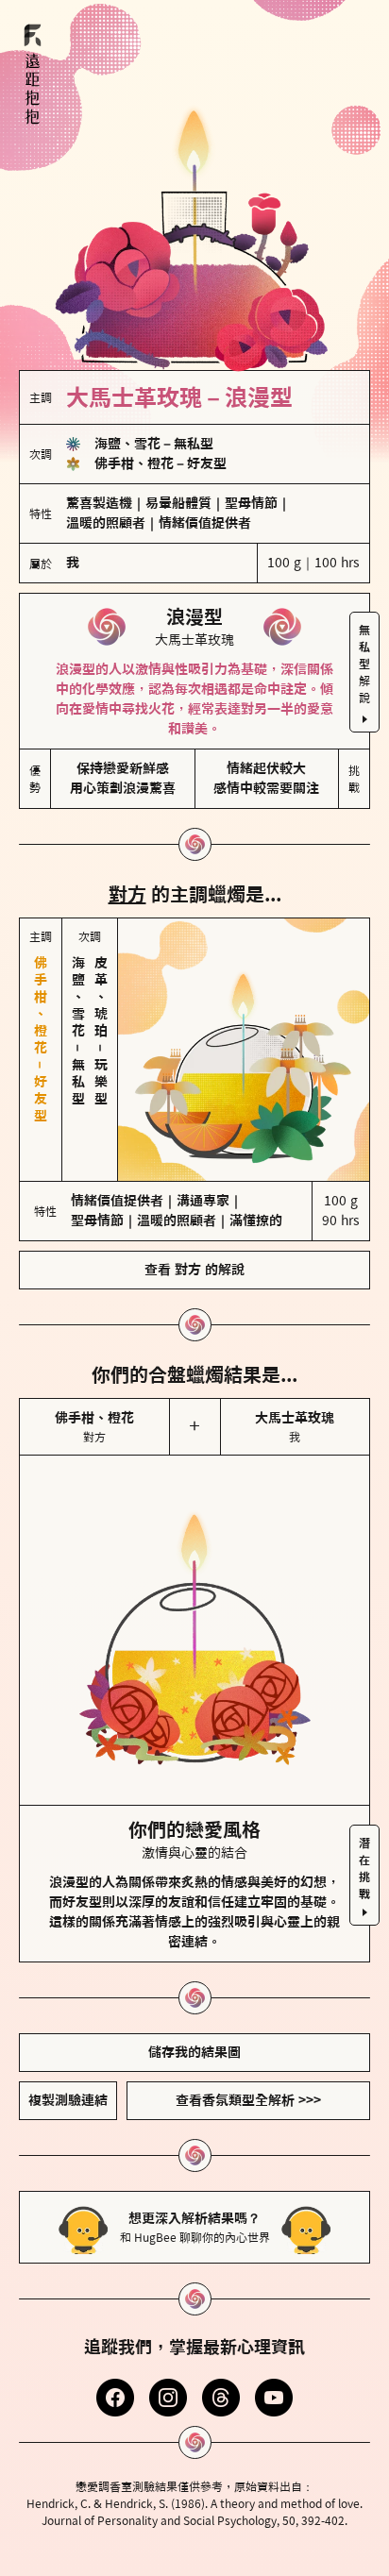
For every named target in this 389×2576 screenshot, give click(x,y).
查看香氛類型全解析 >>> (248, 2100)
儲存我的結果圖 (194, 2052)
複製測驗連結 (68, 2100)
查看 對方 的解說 (194, 1270)
